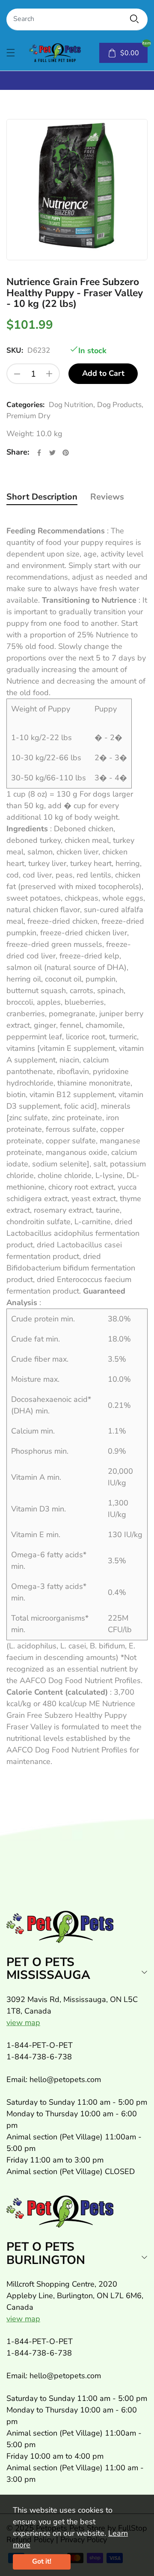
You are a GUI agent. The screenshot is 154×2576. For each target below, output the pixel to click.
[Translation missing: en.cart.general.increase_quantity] (49, 374)
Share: (18, 452)
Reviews (107, 497)
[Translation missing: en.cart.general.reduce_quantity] (17, 374)
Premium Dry (28, 416)
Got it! (42, 2561)
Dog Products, (120, 405)
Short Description (42, 497)
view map (23, 2023)
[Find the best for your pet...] (134, 19)
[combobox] (77, 19)
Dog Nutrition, (72, 405)
